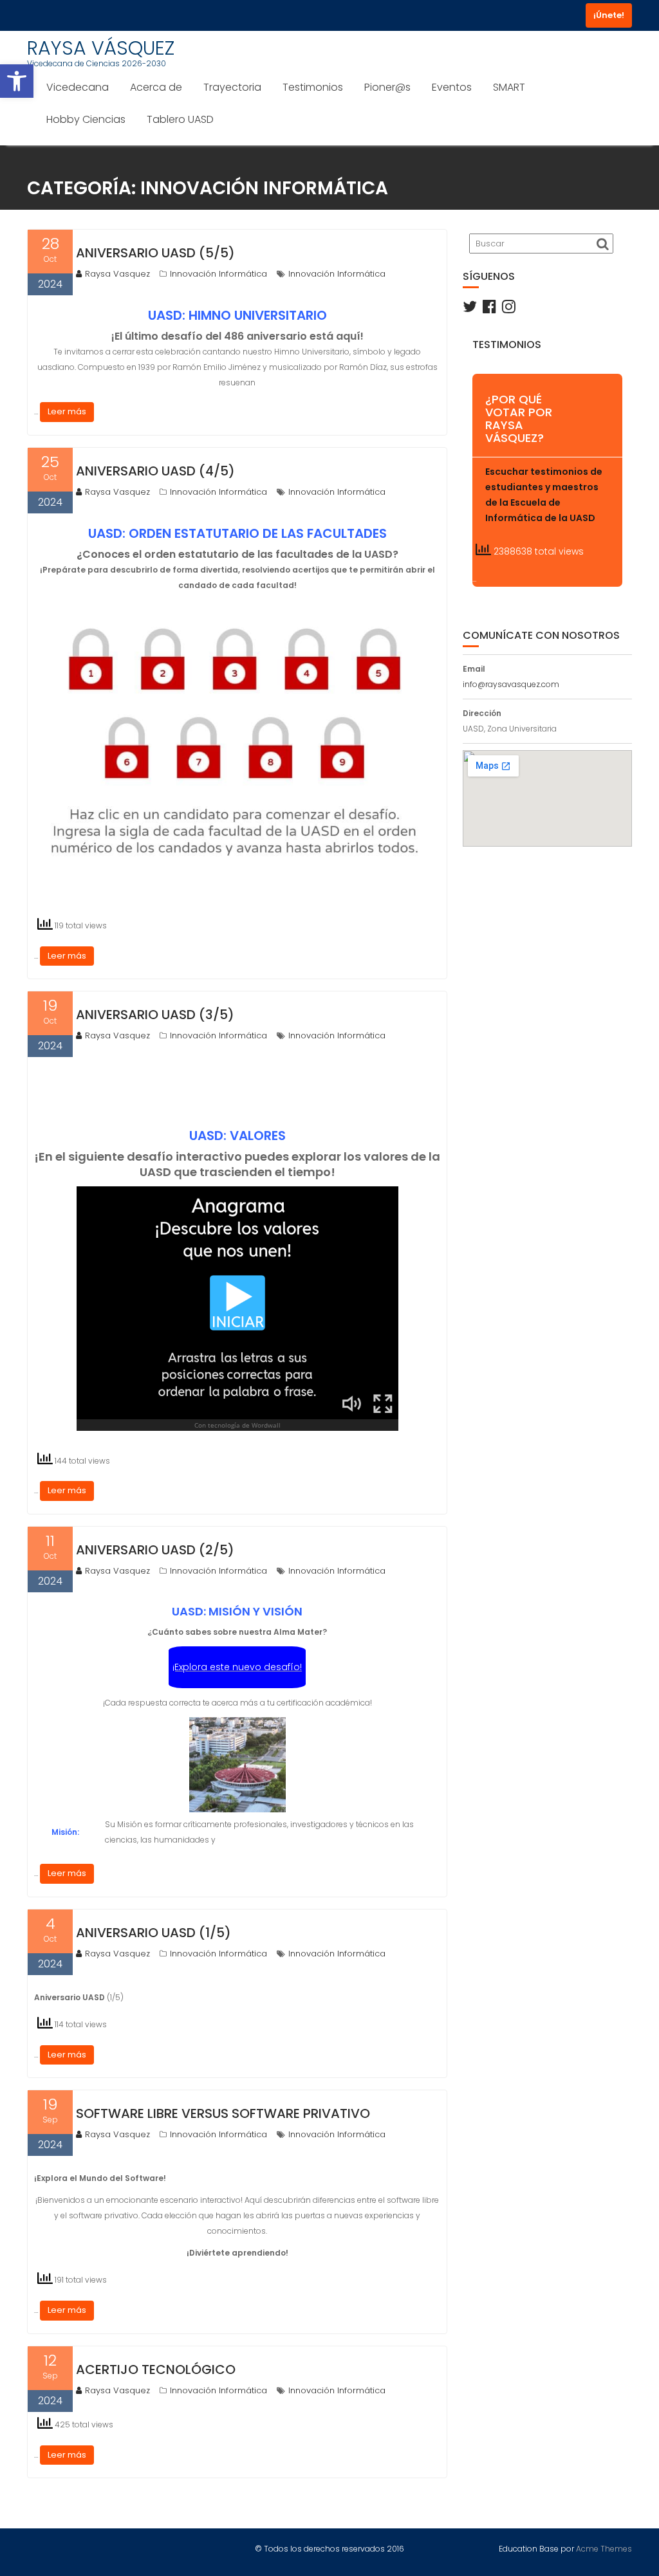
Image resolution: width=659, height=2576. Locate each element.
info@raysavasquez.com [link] (511, 684)
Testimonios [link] (313, 87)
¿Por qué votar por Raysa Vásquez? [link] (519, 418)
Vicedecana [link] (78, 87)
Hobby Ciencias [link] (86, 119)
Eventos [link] (452, 87)
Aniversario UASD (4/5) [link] (155, 471)
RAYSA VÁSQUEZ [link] (101, 48)
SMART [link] (509, 87)
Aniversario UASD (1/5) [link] (153, 1933)
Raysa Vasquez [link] (117, 274)
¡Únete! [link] (609, 15)
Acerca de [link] (156, 87)
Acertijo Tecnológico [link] (156, 2369)
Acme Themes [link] (604, 2549)
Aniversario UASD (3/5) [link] (155, 1015)
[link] (17, 81)
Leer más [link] (67, 411)
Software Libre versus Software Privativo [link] (223, 2113)
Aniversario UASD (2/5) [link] (155, 1550)
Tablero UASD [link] (180, 119)
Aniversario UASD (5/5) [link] (155, 253)
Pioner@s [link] (387, 87)
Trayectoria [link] (232, 87)
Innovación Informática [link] (218, 274)
